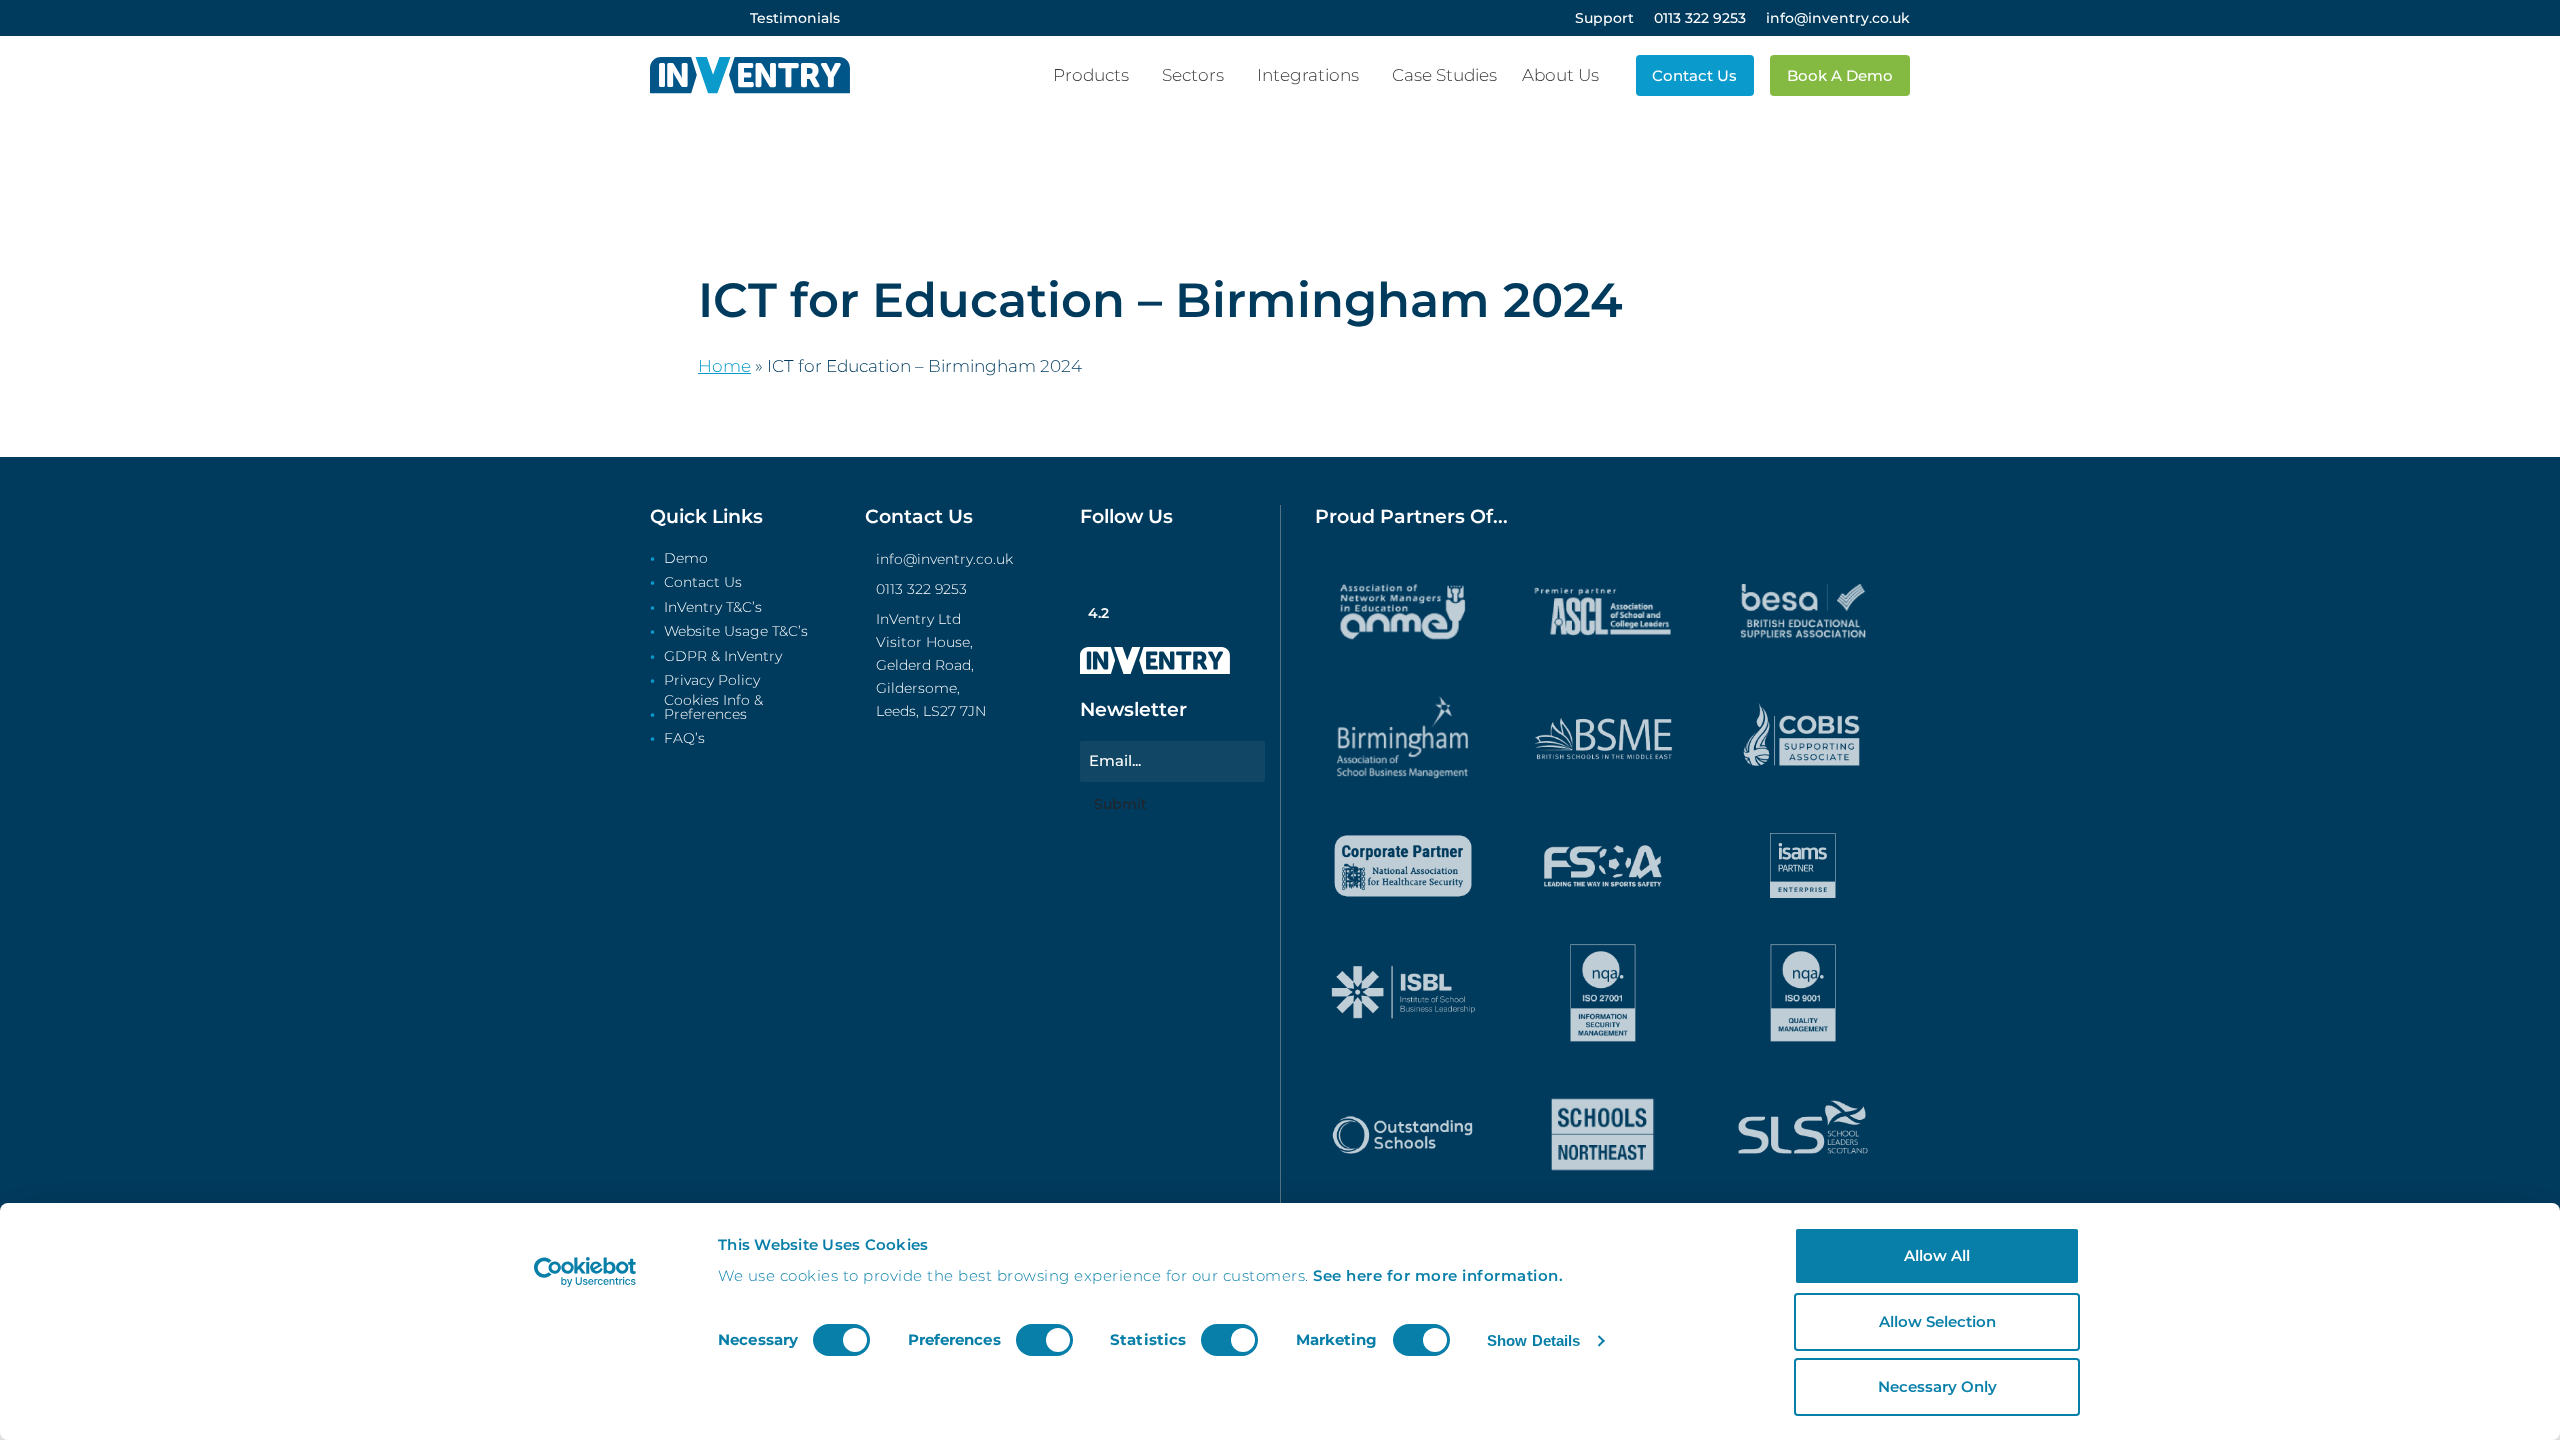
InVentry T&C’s (713, 608)
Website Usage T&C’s (736, 632)
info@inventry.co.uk (944, 559)
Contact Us (703, 583)
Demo (686, 559)
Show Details (1533, 1340)
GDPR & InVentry (723, 657)
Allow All (1937, 1255)
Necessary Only (1937, 1386)
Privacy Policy (712, 681)
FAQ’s (684, 739)
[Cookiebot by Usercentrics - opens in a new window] (585, 1272)
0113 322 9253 (921, 589)
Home (724, 366)
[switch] (1044, 1340)
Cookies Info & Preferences (713, 707)
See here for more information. (1438, 1275)
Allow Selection (1937, 1321)
